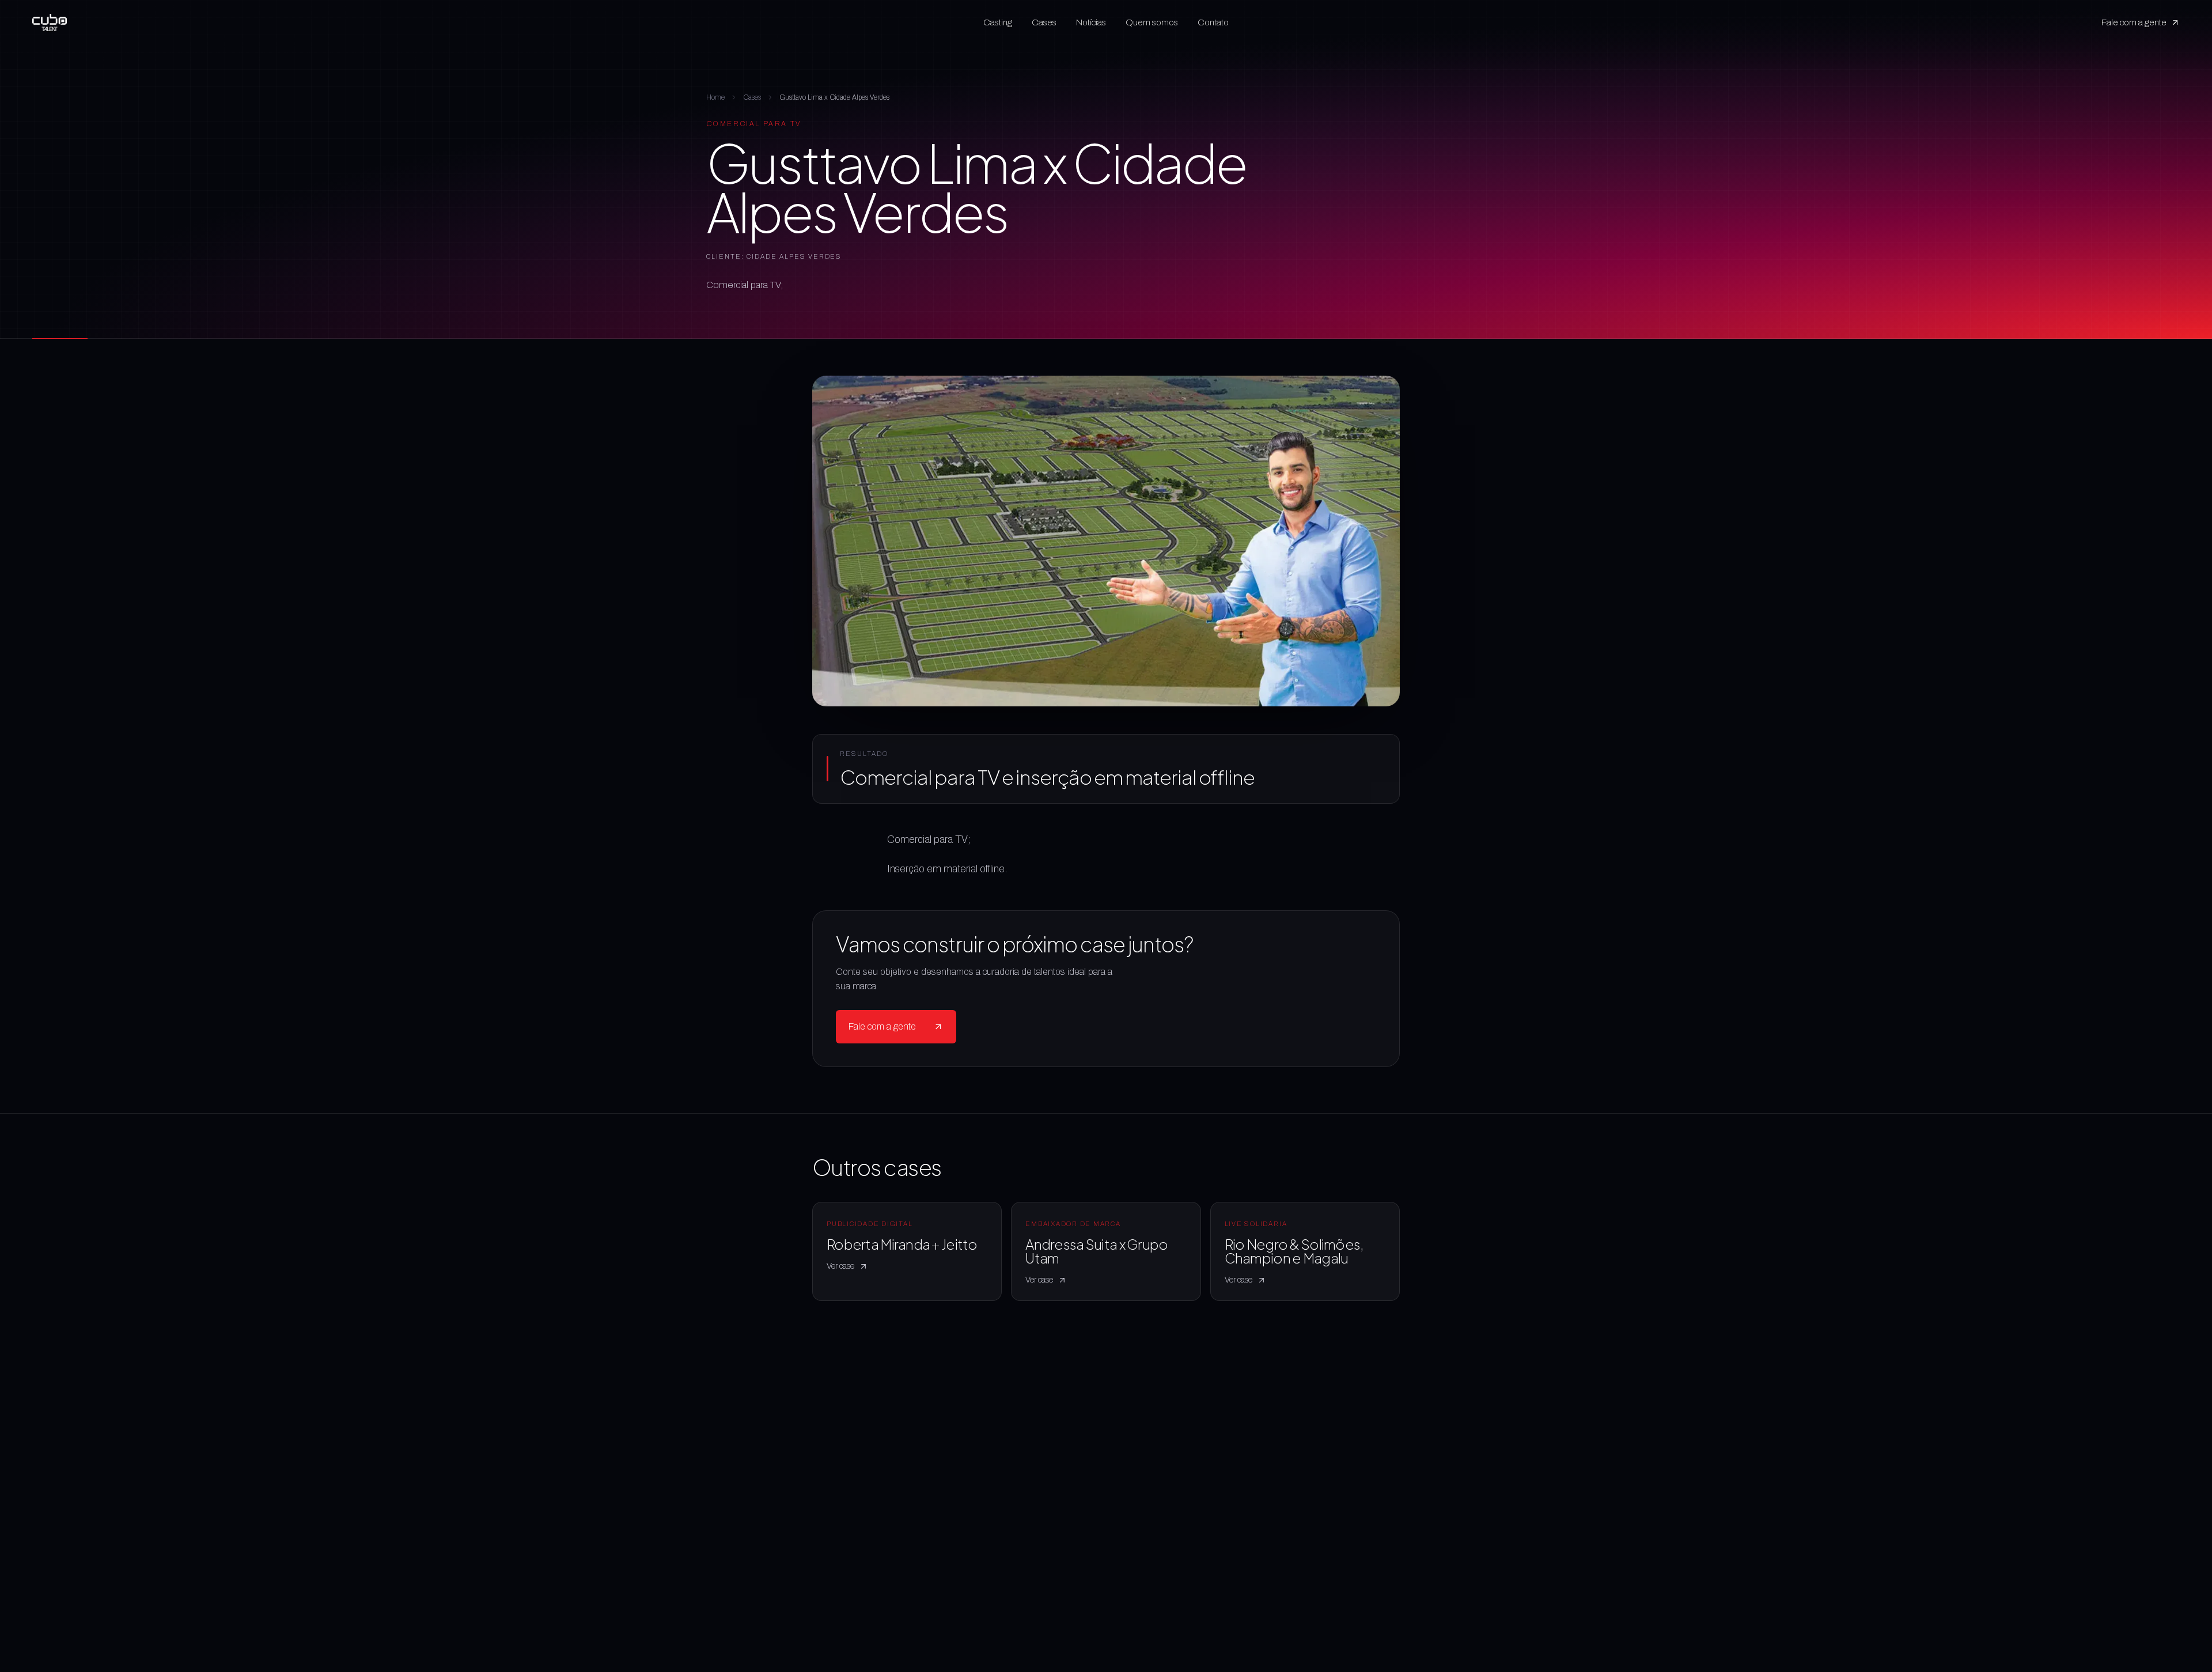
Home (715, 97)
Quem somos (1152, 22)
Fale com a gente (2134, 22)
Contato (1213, 22)
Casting (998, 22)
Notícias (1091, 22)
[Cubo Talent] (50, 22)
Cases (1044, 22)
